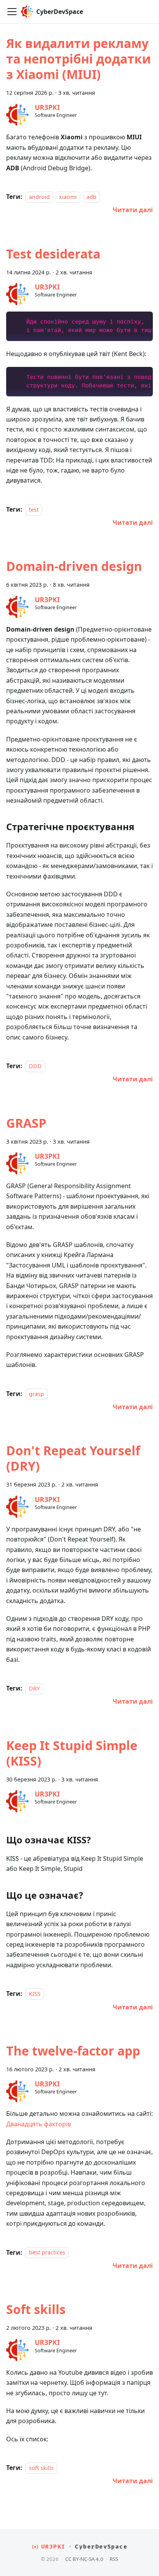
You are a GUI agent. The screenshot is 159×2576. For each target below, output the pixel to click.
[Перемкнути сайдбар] (12, 12)
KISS (35, 1994)
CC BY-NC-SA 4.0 (84, 2559)
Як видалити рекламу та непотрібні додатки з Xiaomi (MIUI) (79, 59)
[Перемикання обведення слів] (129, 321)
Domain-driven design (74, 566)
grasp (36, 1394)
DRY (34, 1688)
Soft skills (36, 2309)
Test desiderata (53, 254)
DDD (35, 1066)
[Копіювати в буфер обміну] (143, 321)
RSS (114, 2559)
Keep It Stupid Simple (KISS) (72, 1753)
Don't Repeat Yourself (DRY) (73, 1458)
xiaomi (68, 197)
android (39, 197)
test (34, 510)
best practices (47, 2253)
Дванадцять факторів (39, 2124)
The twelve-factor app (73, 2051)
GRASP (26, 1123)
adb (91, 197)
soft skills (41, 2468)
